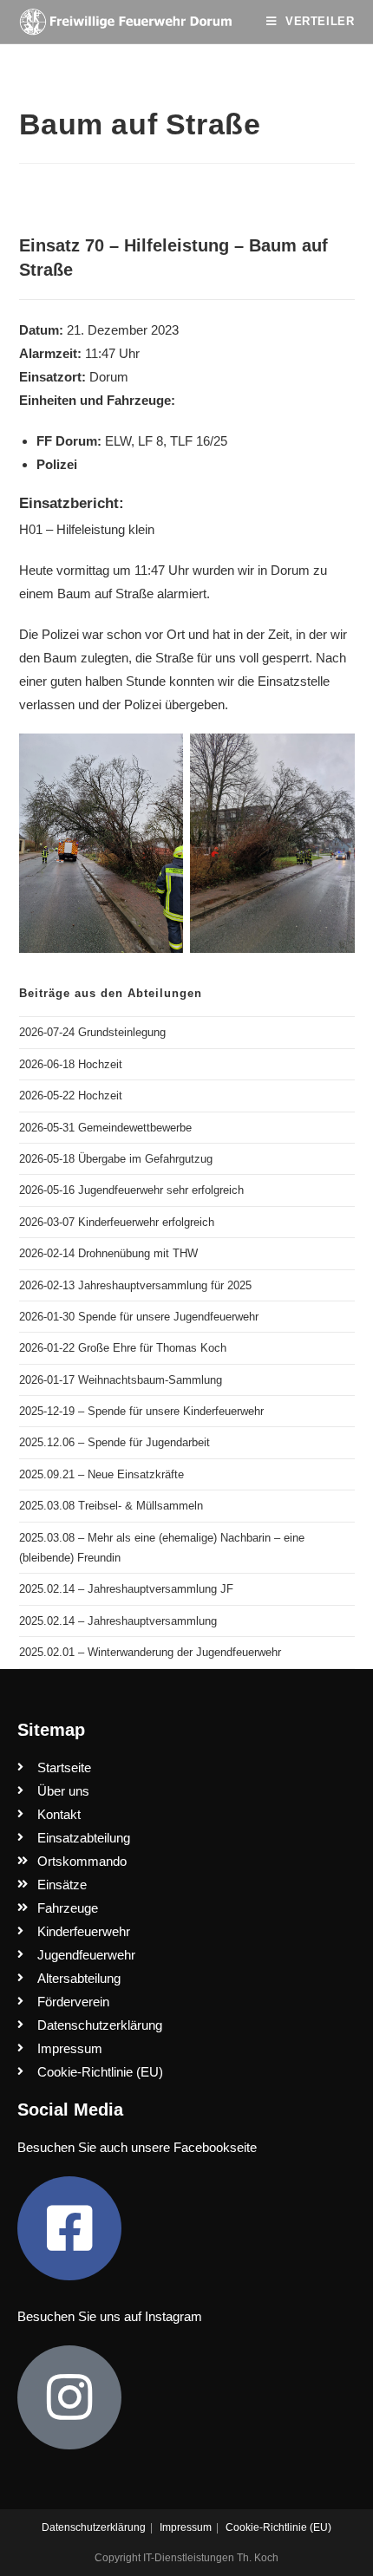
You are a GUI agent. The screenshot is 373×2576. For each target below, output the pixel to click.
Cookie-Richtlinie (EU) (278, 2527)
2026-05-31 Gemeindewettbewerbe (105, 1128)
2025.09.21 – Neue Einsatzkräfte (101, 1474)
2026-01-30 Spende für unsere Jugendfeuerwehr (139, 1317)
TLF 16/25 (199, 441)
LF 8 (151, 441)
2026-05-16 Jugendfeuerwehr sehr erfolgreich (131, 1190)
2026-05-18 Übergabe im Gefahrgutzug (116, 1159)
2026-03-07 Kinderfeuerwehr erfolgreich (117, 1222)
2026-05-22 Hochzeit (71, 1096)
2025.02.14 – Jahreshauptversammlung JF (126, 1589)
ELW (118, 441)
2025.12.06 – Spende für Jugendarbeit (115, 1442)
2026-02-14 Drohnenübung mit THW (108, 1253)
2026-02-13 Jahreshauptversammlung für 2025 (135, 1285)
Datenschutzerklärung (94, 2527)
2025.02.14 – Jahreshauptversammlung (118, 1621)
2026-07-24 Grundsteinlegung (92, 1032)
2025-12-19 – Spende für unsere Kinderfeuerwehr (141, 1411)
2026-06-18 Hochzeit (71, 1064)
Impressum (186, 2527)
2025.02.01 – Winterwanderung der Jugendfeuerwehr (150, 1652)
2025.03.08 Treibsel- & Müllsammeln (111, 1506)
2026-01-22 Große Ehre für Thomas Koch (123, 1348)
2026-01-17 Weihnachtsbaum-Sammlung (121, 1380)
